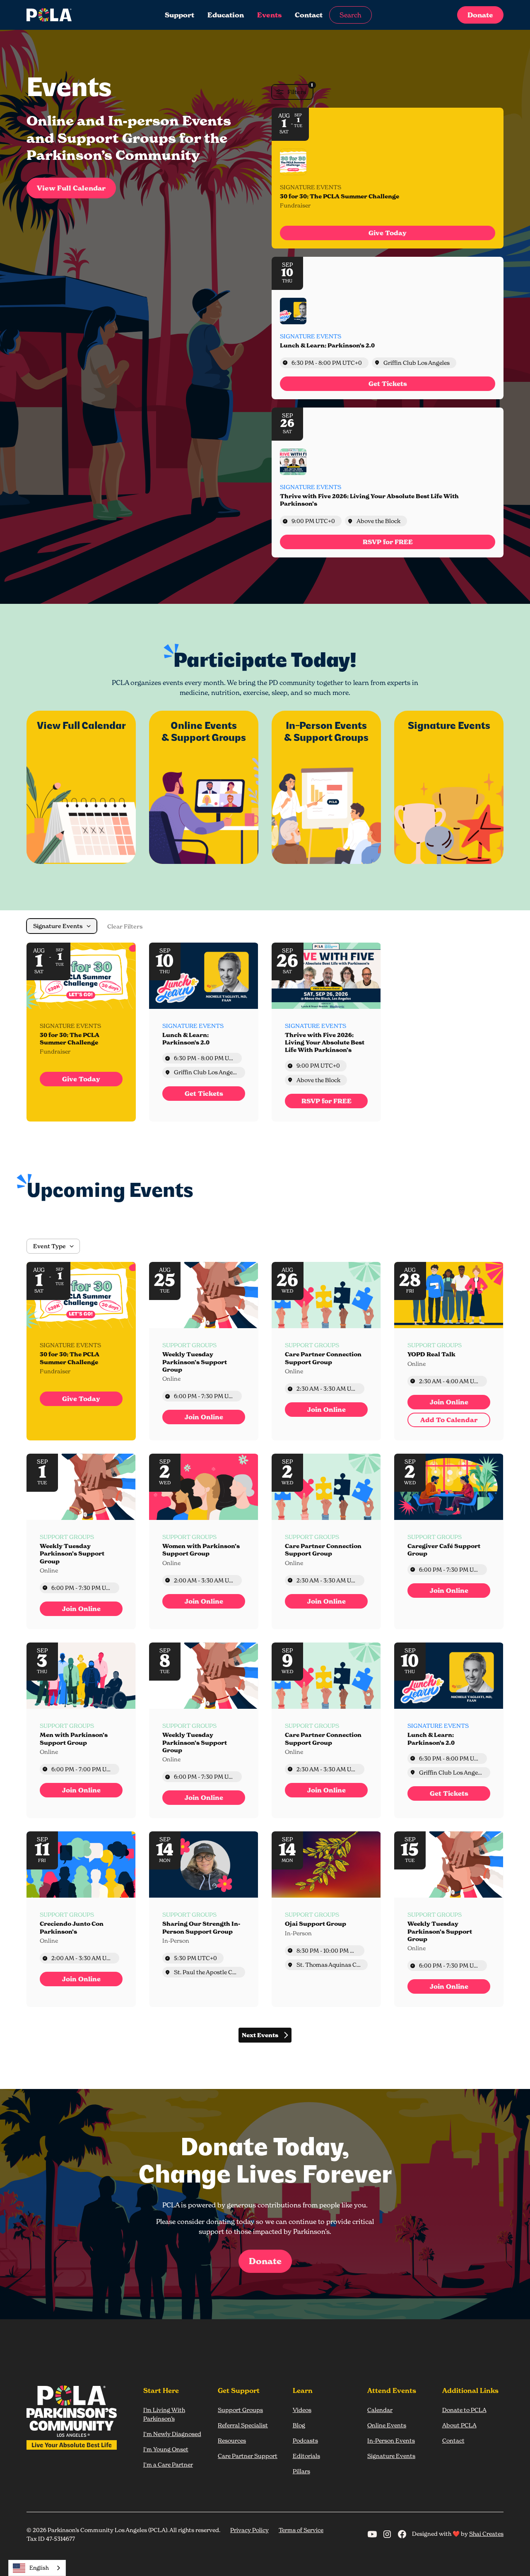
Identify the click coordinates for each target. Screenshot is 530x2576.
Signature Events (391, 2456)
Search (351, 15)
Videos (302, 2410)
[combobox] (37, 2568)
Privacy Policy (249, 2530)
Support (179, 15)
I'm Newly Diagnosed (172, 2434)
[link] (388, 233)
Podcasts (305, 2440)
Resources (232, 2440)
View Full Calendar (71, 188)
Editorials (306, 2456)
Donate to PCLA (464, 2410)
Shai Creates (486, 2534)
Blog (299, 2425)
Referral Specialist (243, 2425)
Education (226, 15)
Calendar (380, 2410)
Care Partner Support (248, 2456)
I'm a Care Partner (168, 2464)
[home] (76, 15)
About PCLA (459, 2425)
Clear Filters (125, 926)
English (39, 2568)
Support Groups (240, 2410)
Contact (309, 15)
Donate (480, 15)
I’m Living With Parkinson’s (164, 2414)
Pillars (301, 2471)
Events (269, 15)
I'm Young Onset (166, 2449)
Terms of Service (301, 2530)
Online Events (387, 2425)
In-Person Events (391, 2440)
